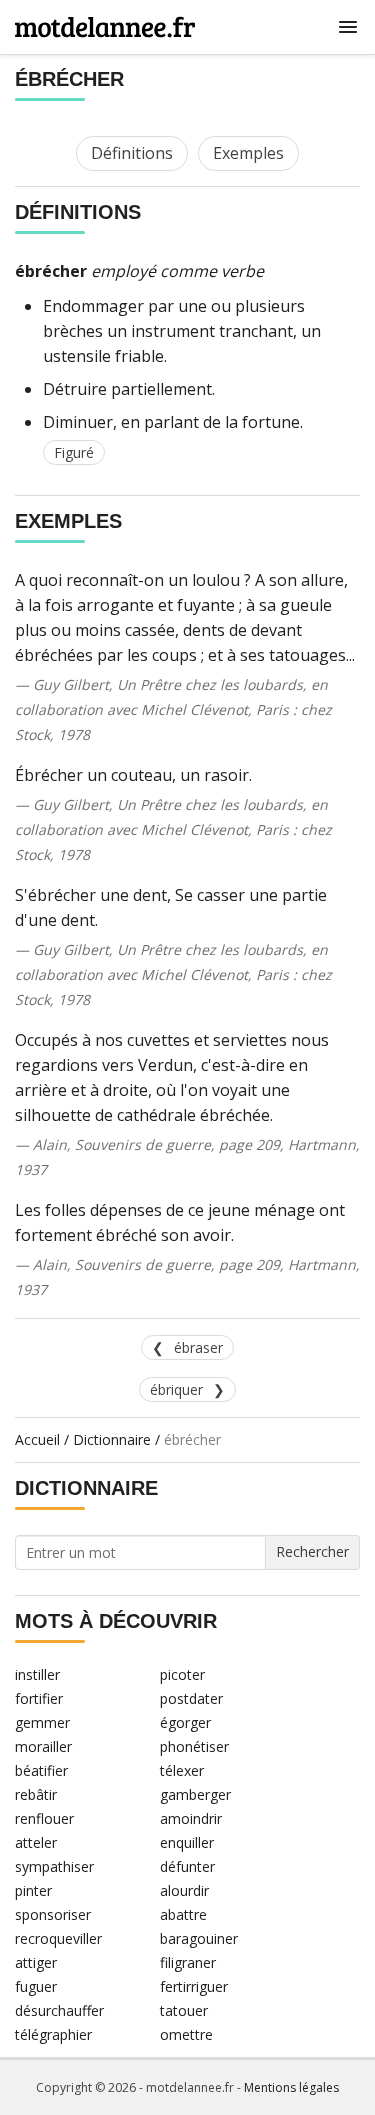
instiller (37, 1674)
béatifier (41, 1770)
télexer (182, 1770)
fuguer (36, 1986)
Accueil (37, 1439)
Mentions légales (291, 2087)
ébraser (198, 1347)
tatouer (184, 2010)
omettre (186, 2034)
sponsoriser (53, 1914)
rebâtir (36, 1794)
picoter (182, 1674)
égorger (185, 1722)
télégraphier (53, 2034)
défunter (187, 1866)
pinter (33, 1890)
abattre (183, 1914)
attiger (36, 1962)
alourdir (184, 1890)
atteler (36, 1842)
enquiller (187, 1842)
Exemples (248, 153)
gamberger (195, 1794)
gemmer (42, 1722)
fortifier (39, 1698)
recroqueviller (58, 1938)
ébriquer (176, 1389)
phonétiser (194, 1746)
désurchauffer (59, 2010)
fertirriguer (194, 1986)
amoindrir (191, 1818)
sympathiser (54, 1866)
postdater (191, 1698)
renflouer (44, 1818)
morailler (43, 1746)
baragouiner (199, 1938)
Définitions (132, 153)
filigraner (188, 1962)
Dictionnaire (112, 1439)
